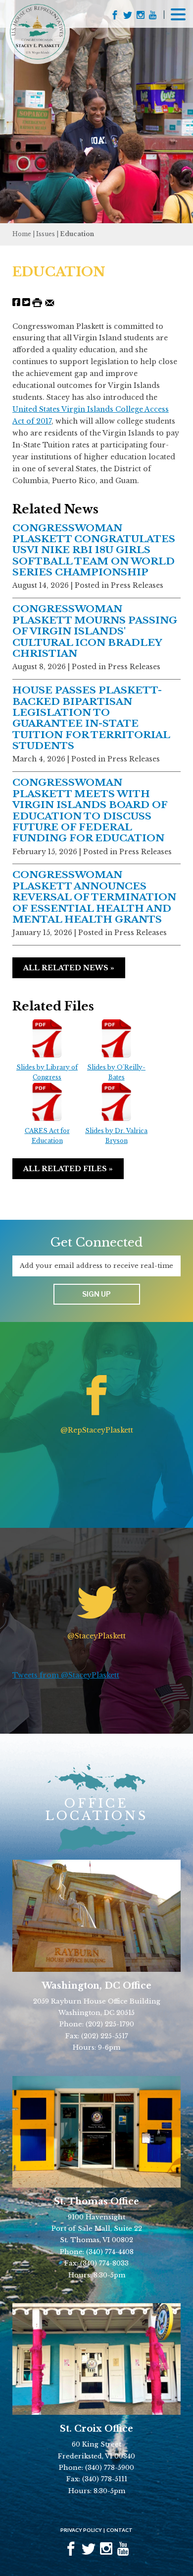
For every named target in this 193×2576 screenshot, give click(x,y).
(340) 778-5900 (110, 2468)
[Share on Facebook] (16, 302)
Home (22, 234)
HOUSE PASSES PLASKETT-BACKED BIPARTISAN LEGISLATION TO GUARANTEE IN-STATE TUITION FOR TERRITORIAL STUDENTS (91, 718)
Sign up (96, 1294)
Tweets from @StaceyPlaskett (66, 1675)
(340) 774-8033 (104, 2263)
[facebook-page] (115, 16)
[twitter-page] (128, 16)
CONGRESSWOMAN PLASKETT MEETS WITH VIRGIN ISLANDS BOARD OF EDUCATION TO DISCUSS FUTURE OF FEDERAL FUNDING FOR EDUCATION (90, 810)
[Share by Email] (50, 302)
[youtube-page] (153, 16)
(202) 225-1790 (110, 2024)
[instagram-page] (141, 16)
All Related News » (69, 968)
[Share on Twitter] (26, 302)
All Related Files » (68, 1169)
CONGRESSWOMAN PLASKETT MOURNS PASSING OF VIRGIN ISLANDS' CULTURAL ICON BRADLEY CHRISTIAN (95, 631)
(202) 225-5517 (105, 2036)
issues (46, 234)
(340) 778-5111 (105, 2479)
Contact (120, 2530)
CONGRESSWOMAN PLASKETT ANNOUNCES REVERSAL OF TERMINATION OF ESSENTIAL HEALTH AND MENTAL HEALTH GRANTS (94, 897)
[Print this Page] (37, 302)
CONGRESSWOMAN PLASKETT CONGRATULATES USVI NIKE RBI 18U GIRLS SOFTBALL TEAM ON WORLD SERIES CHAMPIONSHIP (94, 550)
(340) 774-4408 (110, 2252)
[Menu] (178, 13)
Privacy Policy (81, 2530)
